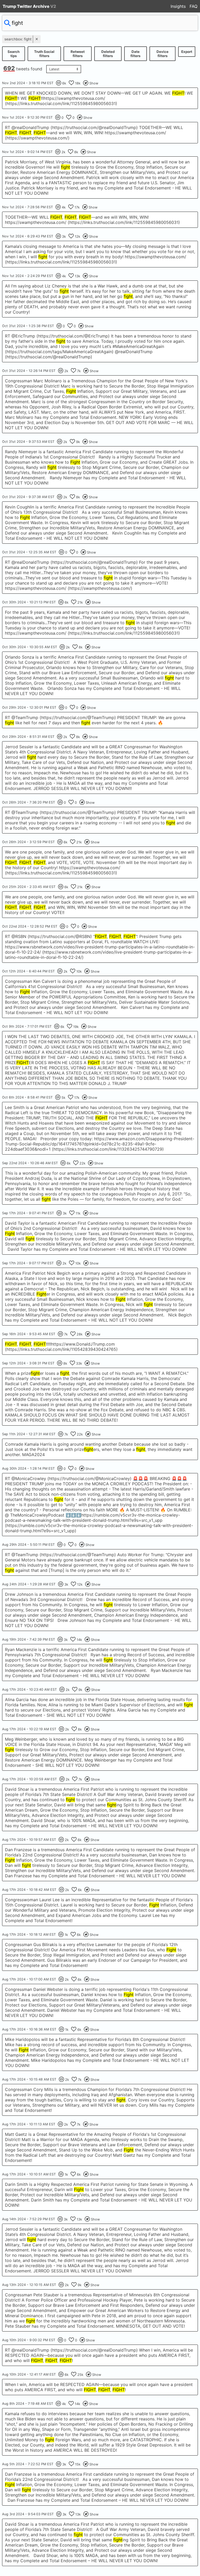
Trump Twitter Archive (29, 6)
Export (187, 52)
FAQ (193, 6)
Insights (178, 6)
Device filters (162, 54)
